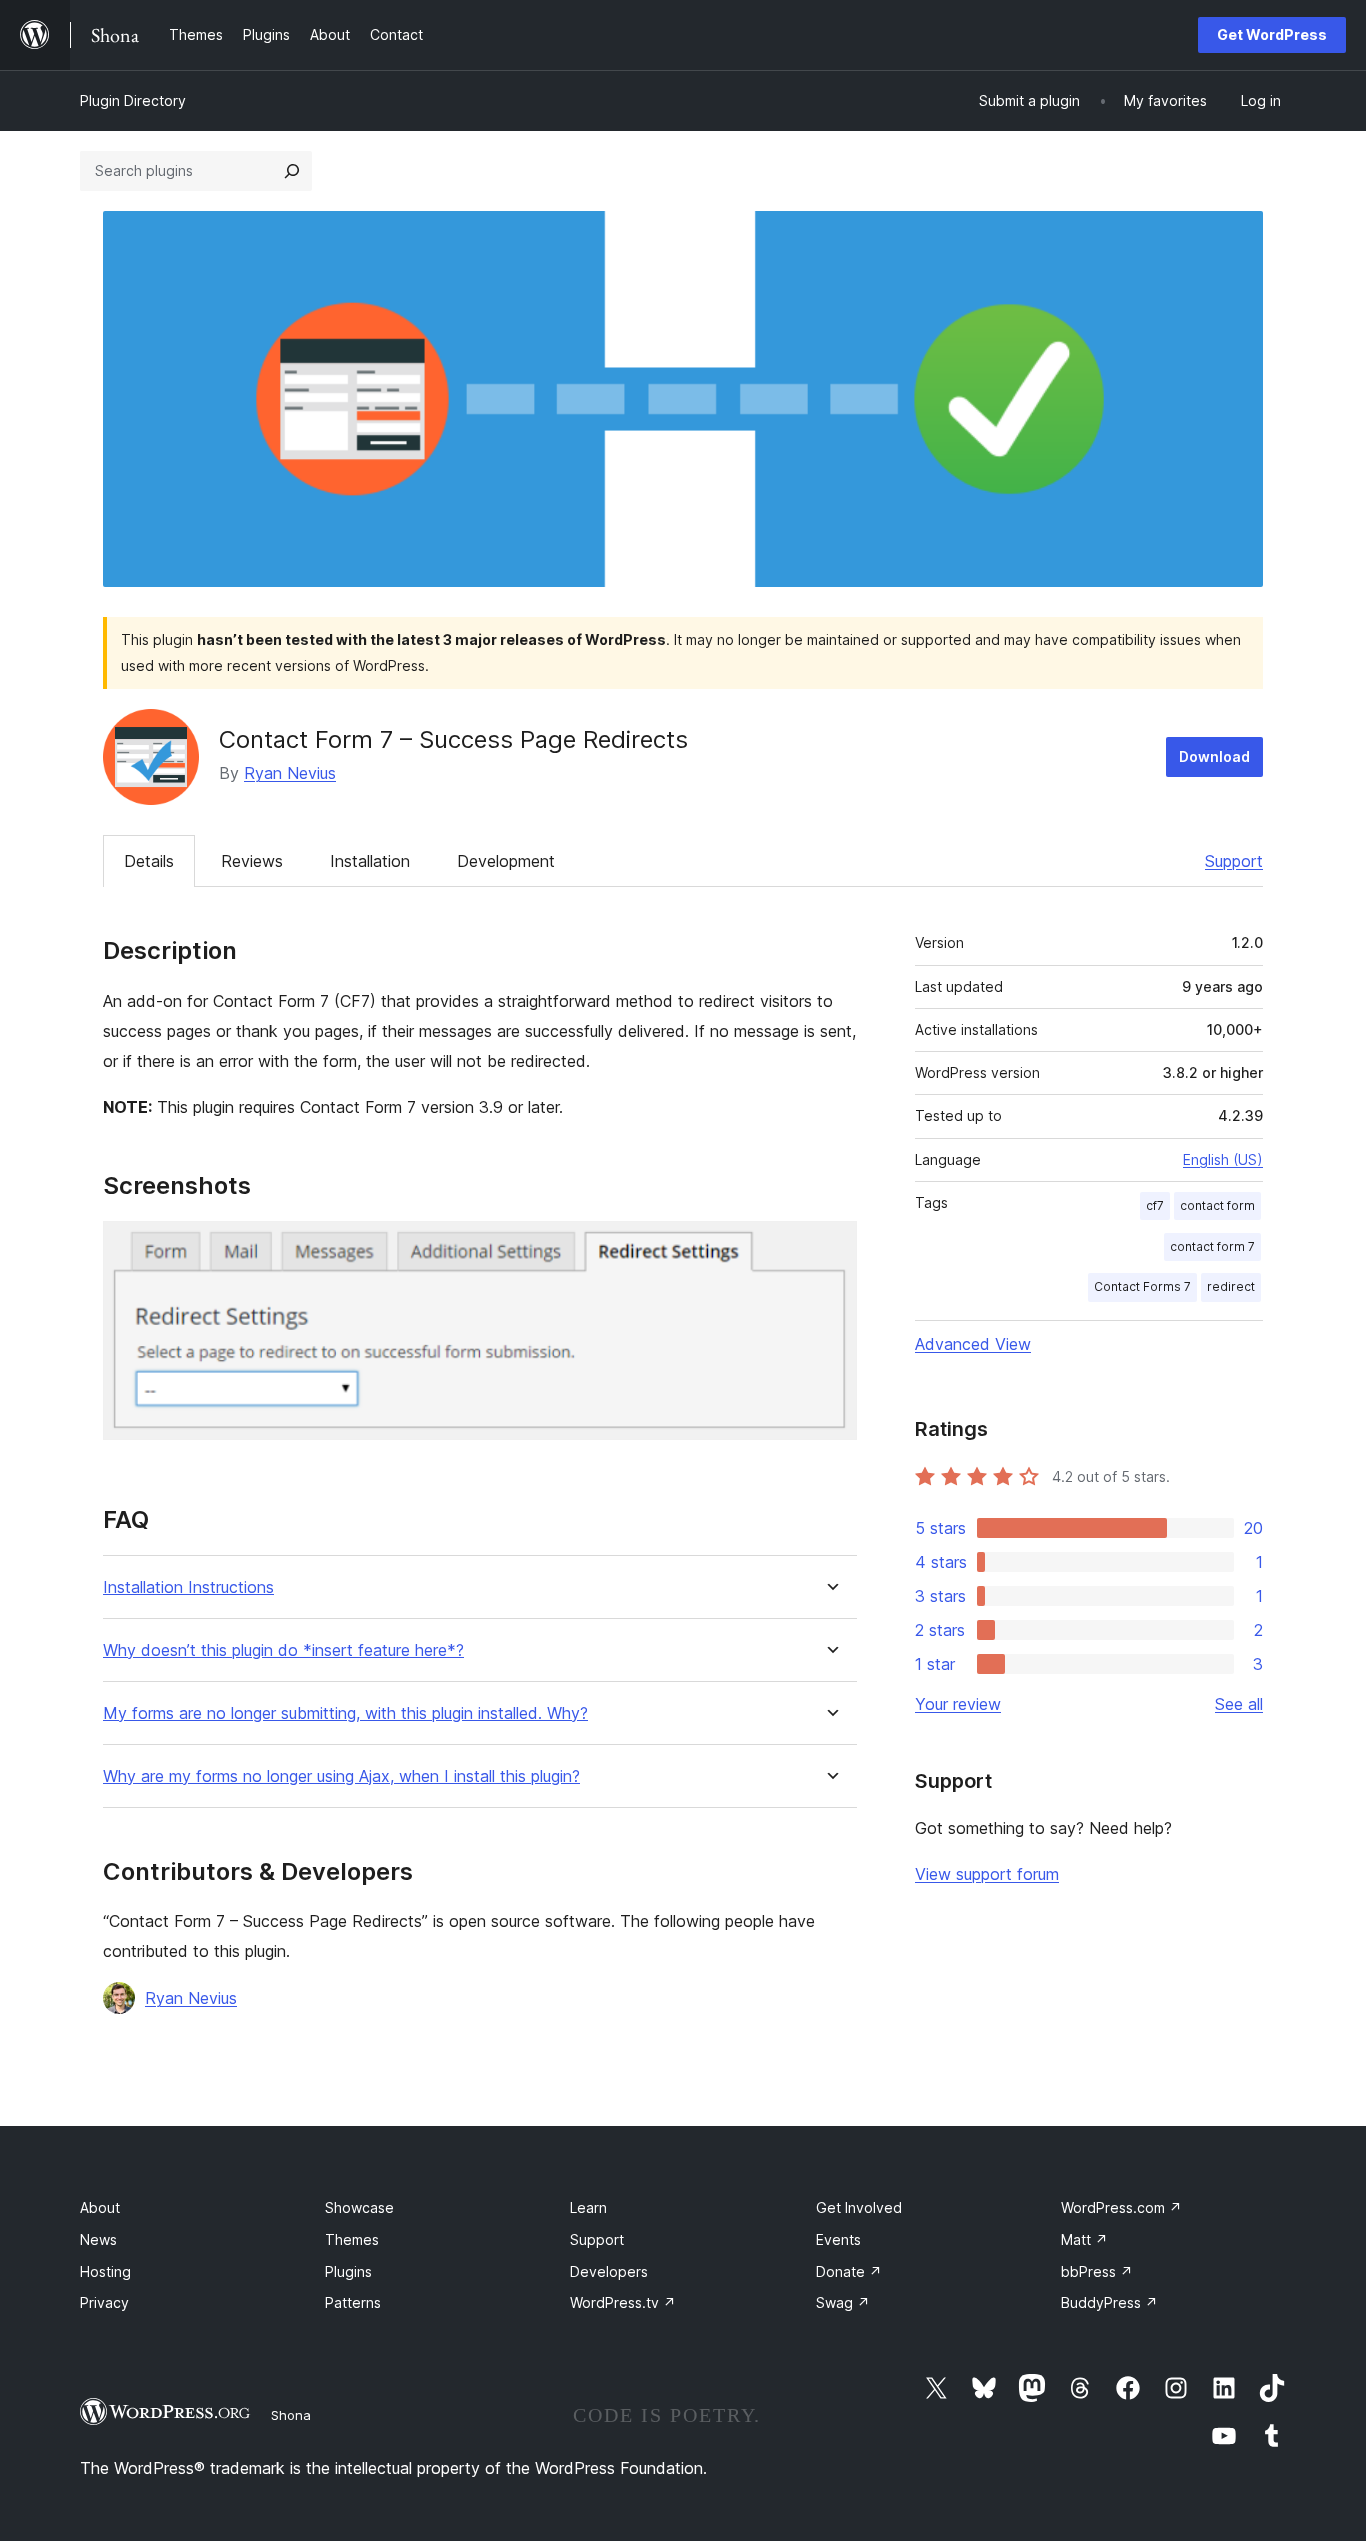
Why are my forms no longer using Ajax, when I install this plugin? (341, 1776)
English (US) (1223, 1159)
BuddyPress (1109, 2302)
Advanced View (973, 1344)
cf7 (1155, 1205)
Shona (291, 2415)
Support (1234, 861)
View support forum (987, 1874)
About (100, 2207)
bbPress (1097, 2271)
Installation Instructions (188, 1587)
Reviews (252, 861)
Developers (609, 2271)
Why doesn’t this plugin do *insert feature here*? (283, 1650)
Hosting (105, 2271)
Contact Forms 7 (1142, 1286)
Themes (352, 2239)
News (98, 2239)
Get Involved (859, 2207)
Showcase (359, 2207)
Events (838, 2239)
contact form (1217, 1205)
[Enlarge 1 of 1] (830, 1248)
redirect (1231, 1286)
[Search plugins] (292, 171)
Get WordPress (1272, 34)
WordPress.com (1121, 2207)
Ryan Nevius (290, 773)
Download (1214, 756)
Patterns (353, 2302)
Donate (849, 2271)
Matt (1084, 2239)
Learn (588, 2207)
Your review (958, 1704)
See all (1239, 1704)
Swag (843, 2302)
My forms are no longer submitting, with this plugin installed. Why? (345, 1713)
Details (149, 861)
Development (506, 861)
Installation (370, 861)
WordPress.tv (623, 2302)
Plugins (348, 2271)
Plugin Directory (133, 100)
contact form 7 (1212, 1246)
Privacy (104, 2302)
